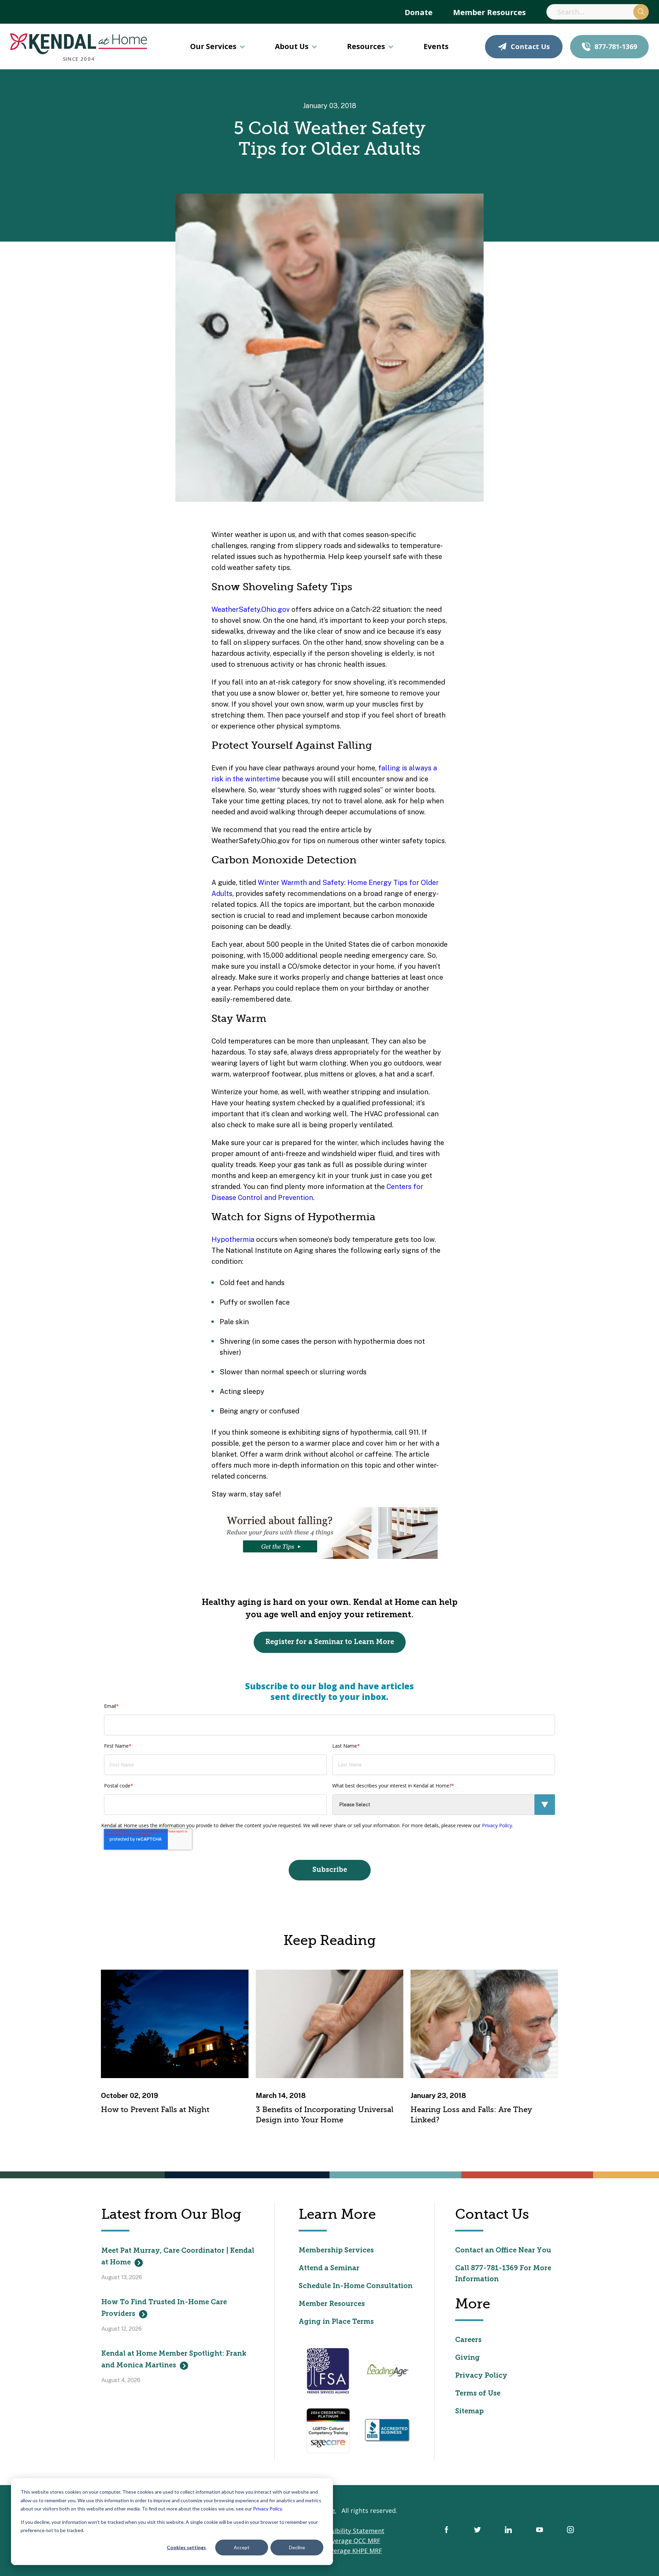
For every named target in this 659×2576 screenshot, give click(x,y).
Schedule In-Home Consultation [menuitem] (356, 2286)
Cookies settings (186, 2547)
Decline (297, 2547)
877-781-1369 (616, 46)
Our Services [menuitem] (213, 46)
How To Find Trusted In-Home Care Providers (164, 2308)
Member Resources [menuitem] (489, 12)
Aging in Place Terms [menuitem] (336, 2322)
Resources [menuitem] (366, 46)
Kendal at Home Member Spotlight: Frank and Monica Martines (174, 2360)
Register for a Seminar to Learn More (330, 1642)
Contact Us (530, 46)
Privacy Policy (267, 2509)
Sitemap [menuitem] (469, 2412)
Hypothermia (233, 1239)
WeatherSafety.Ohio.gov (251, 609)
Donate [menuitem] (419, 12)
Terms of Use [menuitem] (478, 2394)
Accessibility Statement (350, 2531)
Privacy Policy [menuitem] (481, 2376)
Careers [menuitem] (468, 2340)
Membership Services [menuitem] (336, 2251)
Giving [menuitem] (467, 2358)
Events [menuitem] (436, 46)
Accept (242, 2547)
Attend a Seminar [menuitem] (329, 2269)
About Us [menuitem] (292, 46)
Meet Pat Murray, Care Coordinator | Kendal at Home (178, 2257)
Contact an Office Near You (503, 2251)
